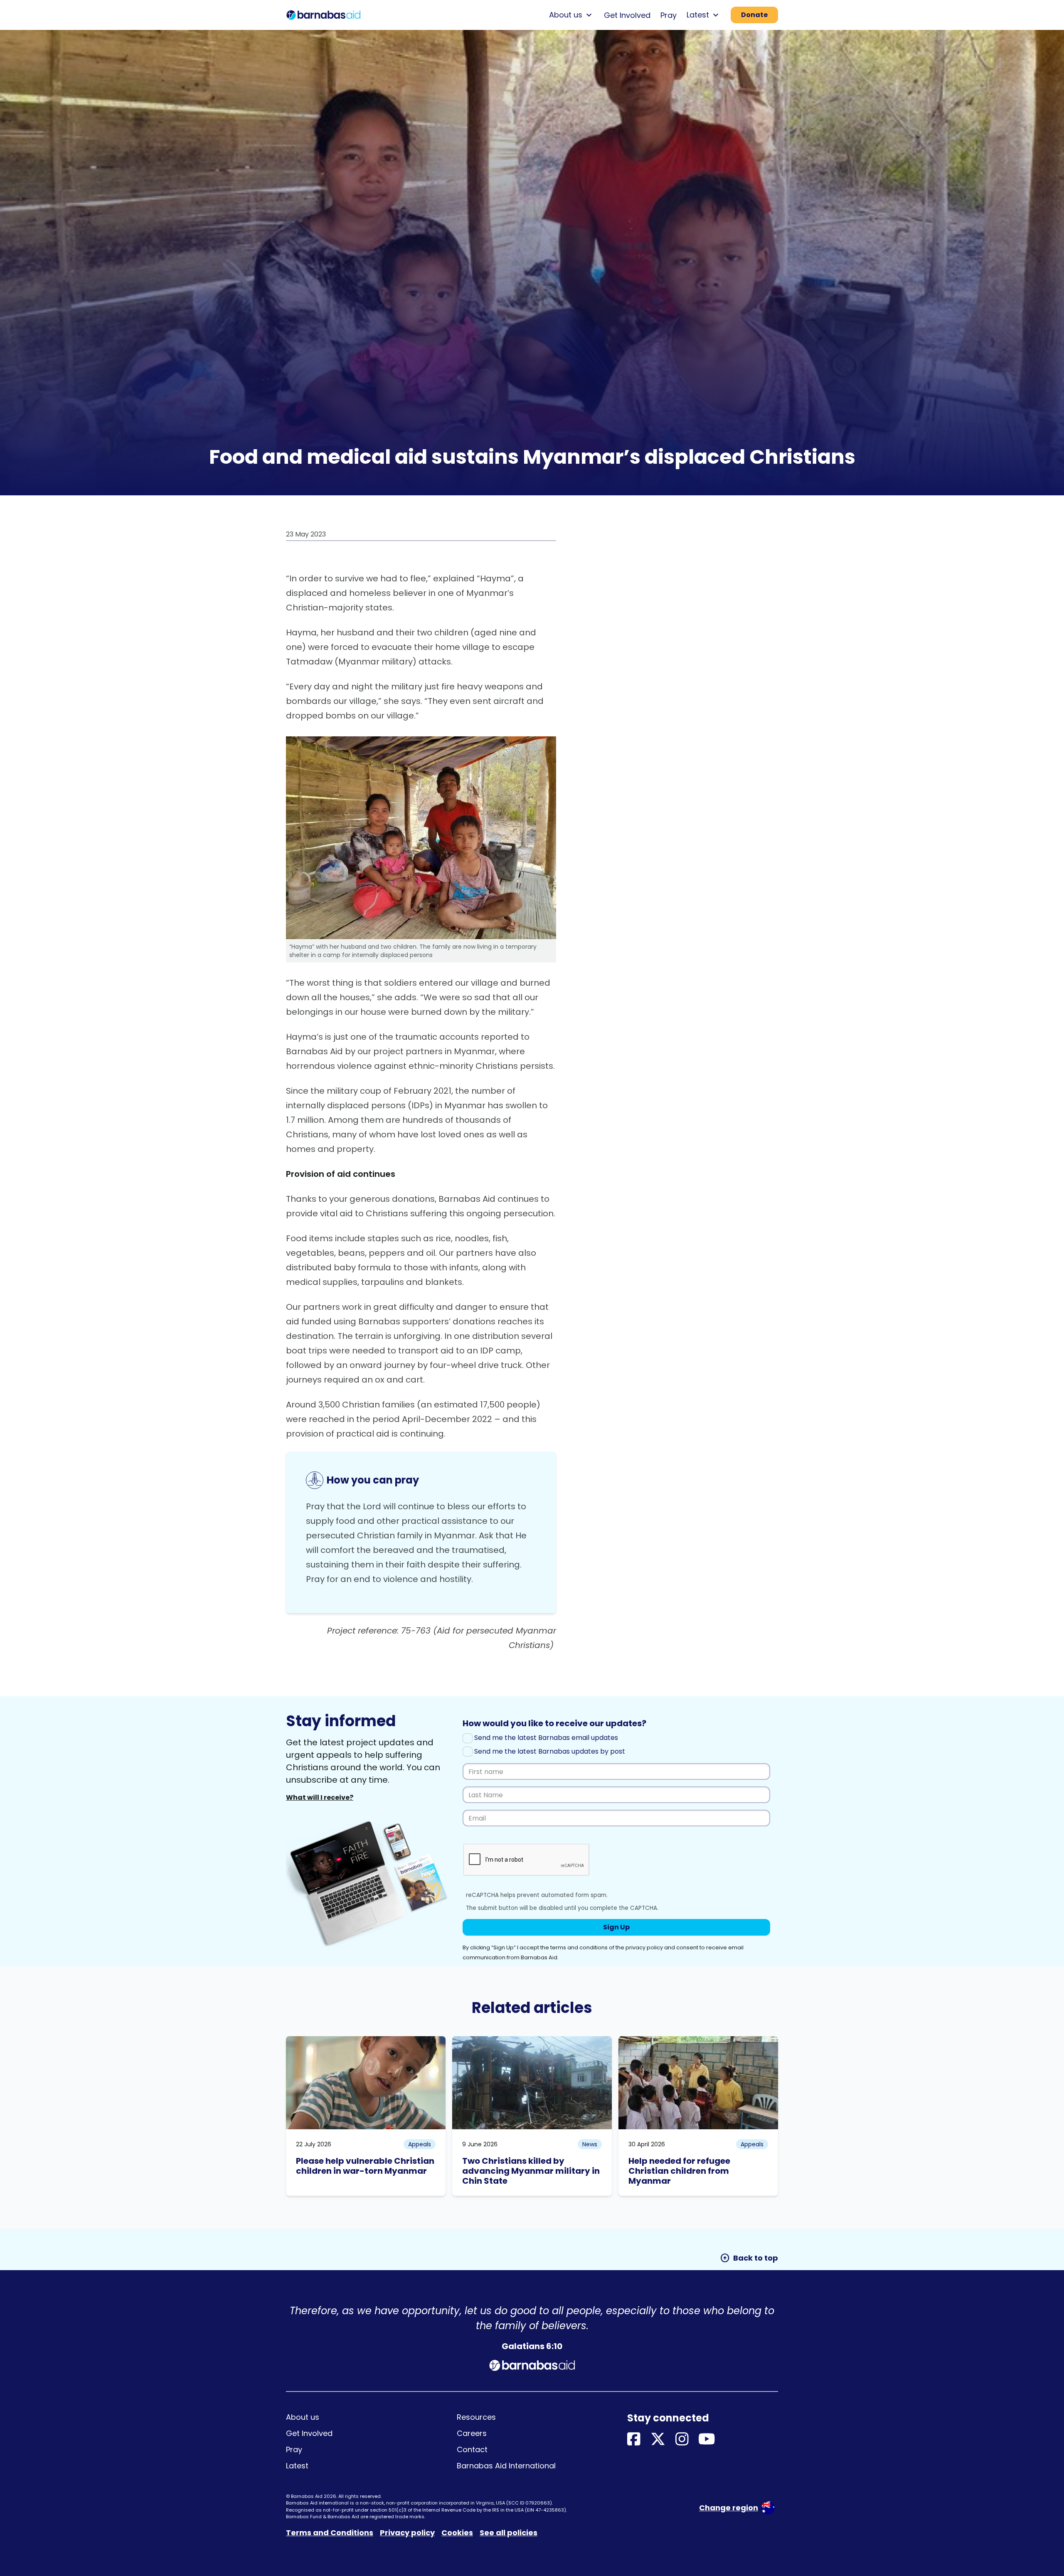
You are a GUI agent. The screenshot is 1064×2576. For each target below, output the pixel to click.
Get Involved (627, 15)
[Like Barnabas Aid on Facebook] (634, 2439)
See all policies (509, 2533)
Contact (472, 2449)
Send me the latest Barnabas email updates (545, 1738)
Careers (472, 2433)
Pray (669, 15)
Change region (729, 2508)
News (590, 2144)
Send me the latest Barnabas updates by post (549, 1751)
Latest (297, 2466)
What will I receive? (320, 1797)
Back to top (749, 2258)
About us (303, 2417)
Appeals (420, 2144)
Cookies (457, 2533)
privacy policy (644, 1947)
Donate (754, 15)
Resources (476, 2417)
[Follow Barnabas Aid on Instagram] (682, 2439)
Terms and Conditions (330, 2533)
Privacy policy (407, 2533)
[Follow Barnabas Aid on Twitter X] (658, 2439)
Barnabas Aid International (506, 2466)
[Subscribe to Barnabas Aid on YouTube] (707, 2439)
